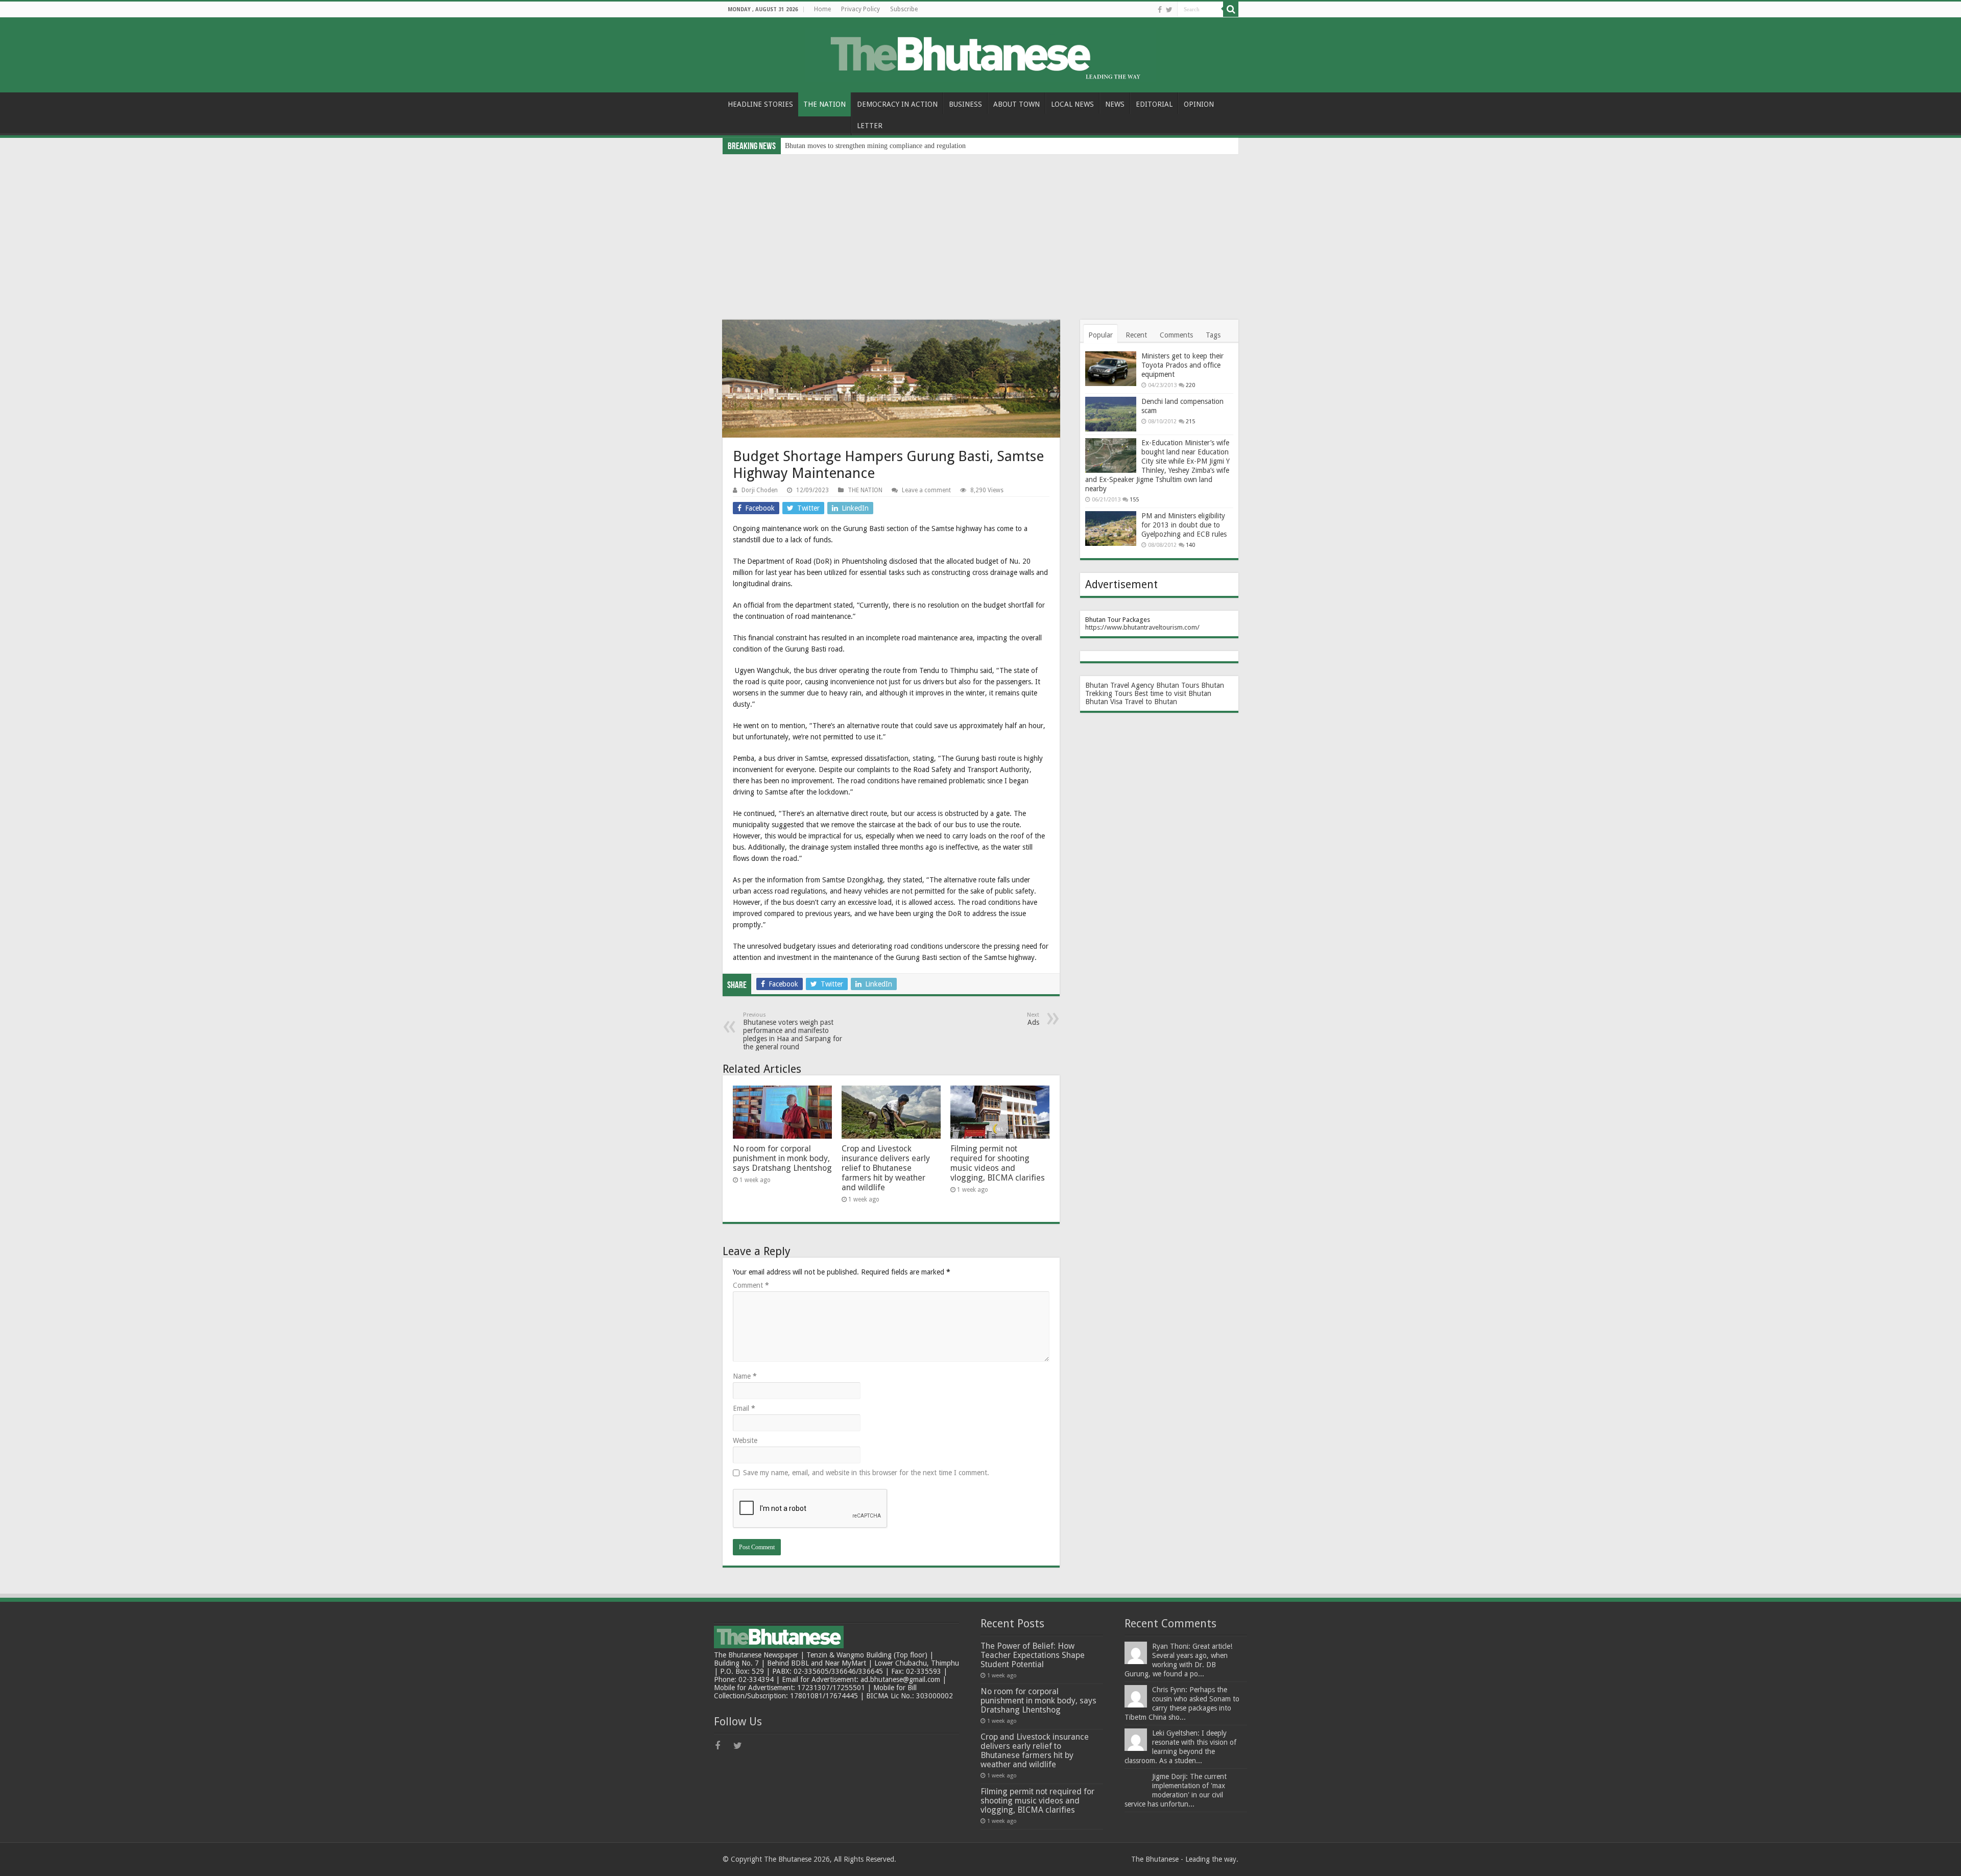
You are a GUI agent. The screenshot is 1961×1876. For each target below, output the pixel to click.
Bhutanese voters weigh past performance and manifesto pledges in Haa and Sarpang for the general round (793, 1031)
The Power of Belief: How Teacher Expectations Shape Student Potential (1033, 1655)
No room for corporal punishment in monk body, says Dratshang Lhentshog (782, 1158)
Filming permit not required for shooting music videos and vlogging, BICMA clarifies (998, 1163)
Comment (751, 1285)
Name (745, 1376)
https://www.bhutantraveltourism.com (1141, 627)
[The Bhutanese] (980, 53)
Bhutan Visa (1104, 702)
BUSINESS (965, 104)
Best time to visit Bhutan (1173, 693)
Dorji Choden (760, 490)
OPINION (1199, 104)
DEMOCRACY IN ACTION (897, 104)
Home (822, 9)
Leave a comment (926, 490)
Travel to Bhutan (1151, 702)
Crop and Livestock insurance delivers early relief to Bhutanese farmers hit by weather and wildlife (886, 1168)
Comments (1176, 335)
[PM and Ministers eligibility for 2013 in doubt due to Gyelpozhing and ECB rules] (1111, 528)
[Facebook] (1160, 10)
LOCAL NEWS (1072, 104)
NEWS (1115, 104)
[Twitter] (1169, 10)
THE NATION (824, 104)
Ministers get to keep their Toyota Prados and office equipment (1182, 365)
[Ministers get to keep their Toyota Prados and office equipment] (1111, 369)
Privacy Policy (860, 9)
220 (1190, 385)
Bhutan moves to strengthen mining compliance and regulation (875, 146)
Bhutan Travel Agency (1120, 685)
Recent (1136, 335)
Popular (1101, 335)
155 (1134, 500)
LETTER (870, 126)
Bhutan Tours (1178, 685)
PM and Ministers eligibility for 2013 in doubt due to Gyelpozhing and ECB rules (1184, 525)
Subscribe (904, 9)
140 (1190, 545)
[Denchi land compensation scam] (1111, 414)
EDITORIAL (1154, 104)
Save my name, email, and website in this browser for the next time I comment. (866, 1473)
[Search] (1231, 9)
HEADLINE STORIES (760, 104)
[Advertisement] (980, 231)
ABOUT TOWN (1017, 104)
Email (744, 1408)
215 (1190, 422)
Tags (1213, 335)
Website (745, 1440)
